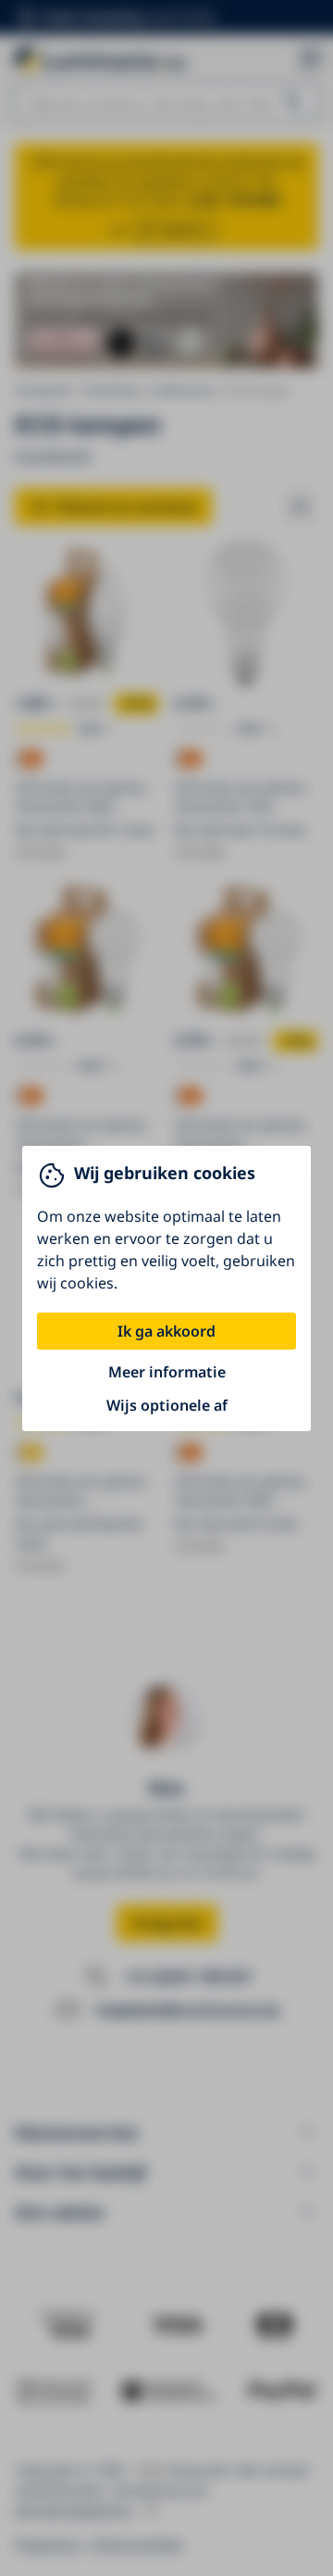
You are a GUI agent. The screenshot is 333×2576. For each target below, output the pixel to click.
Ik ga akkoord (166, 1331)
